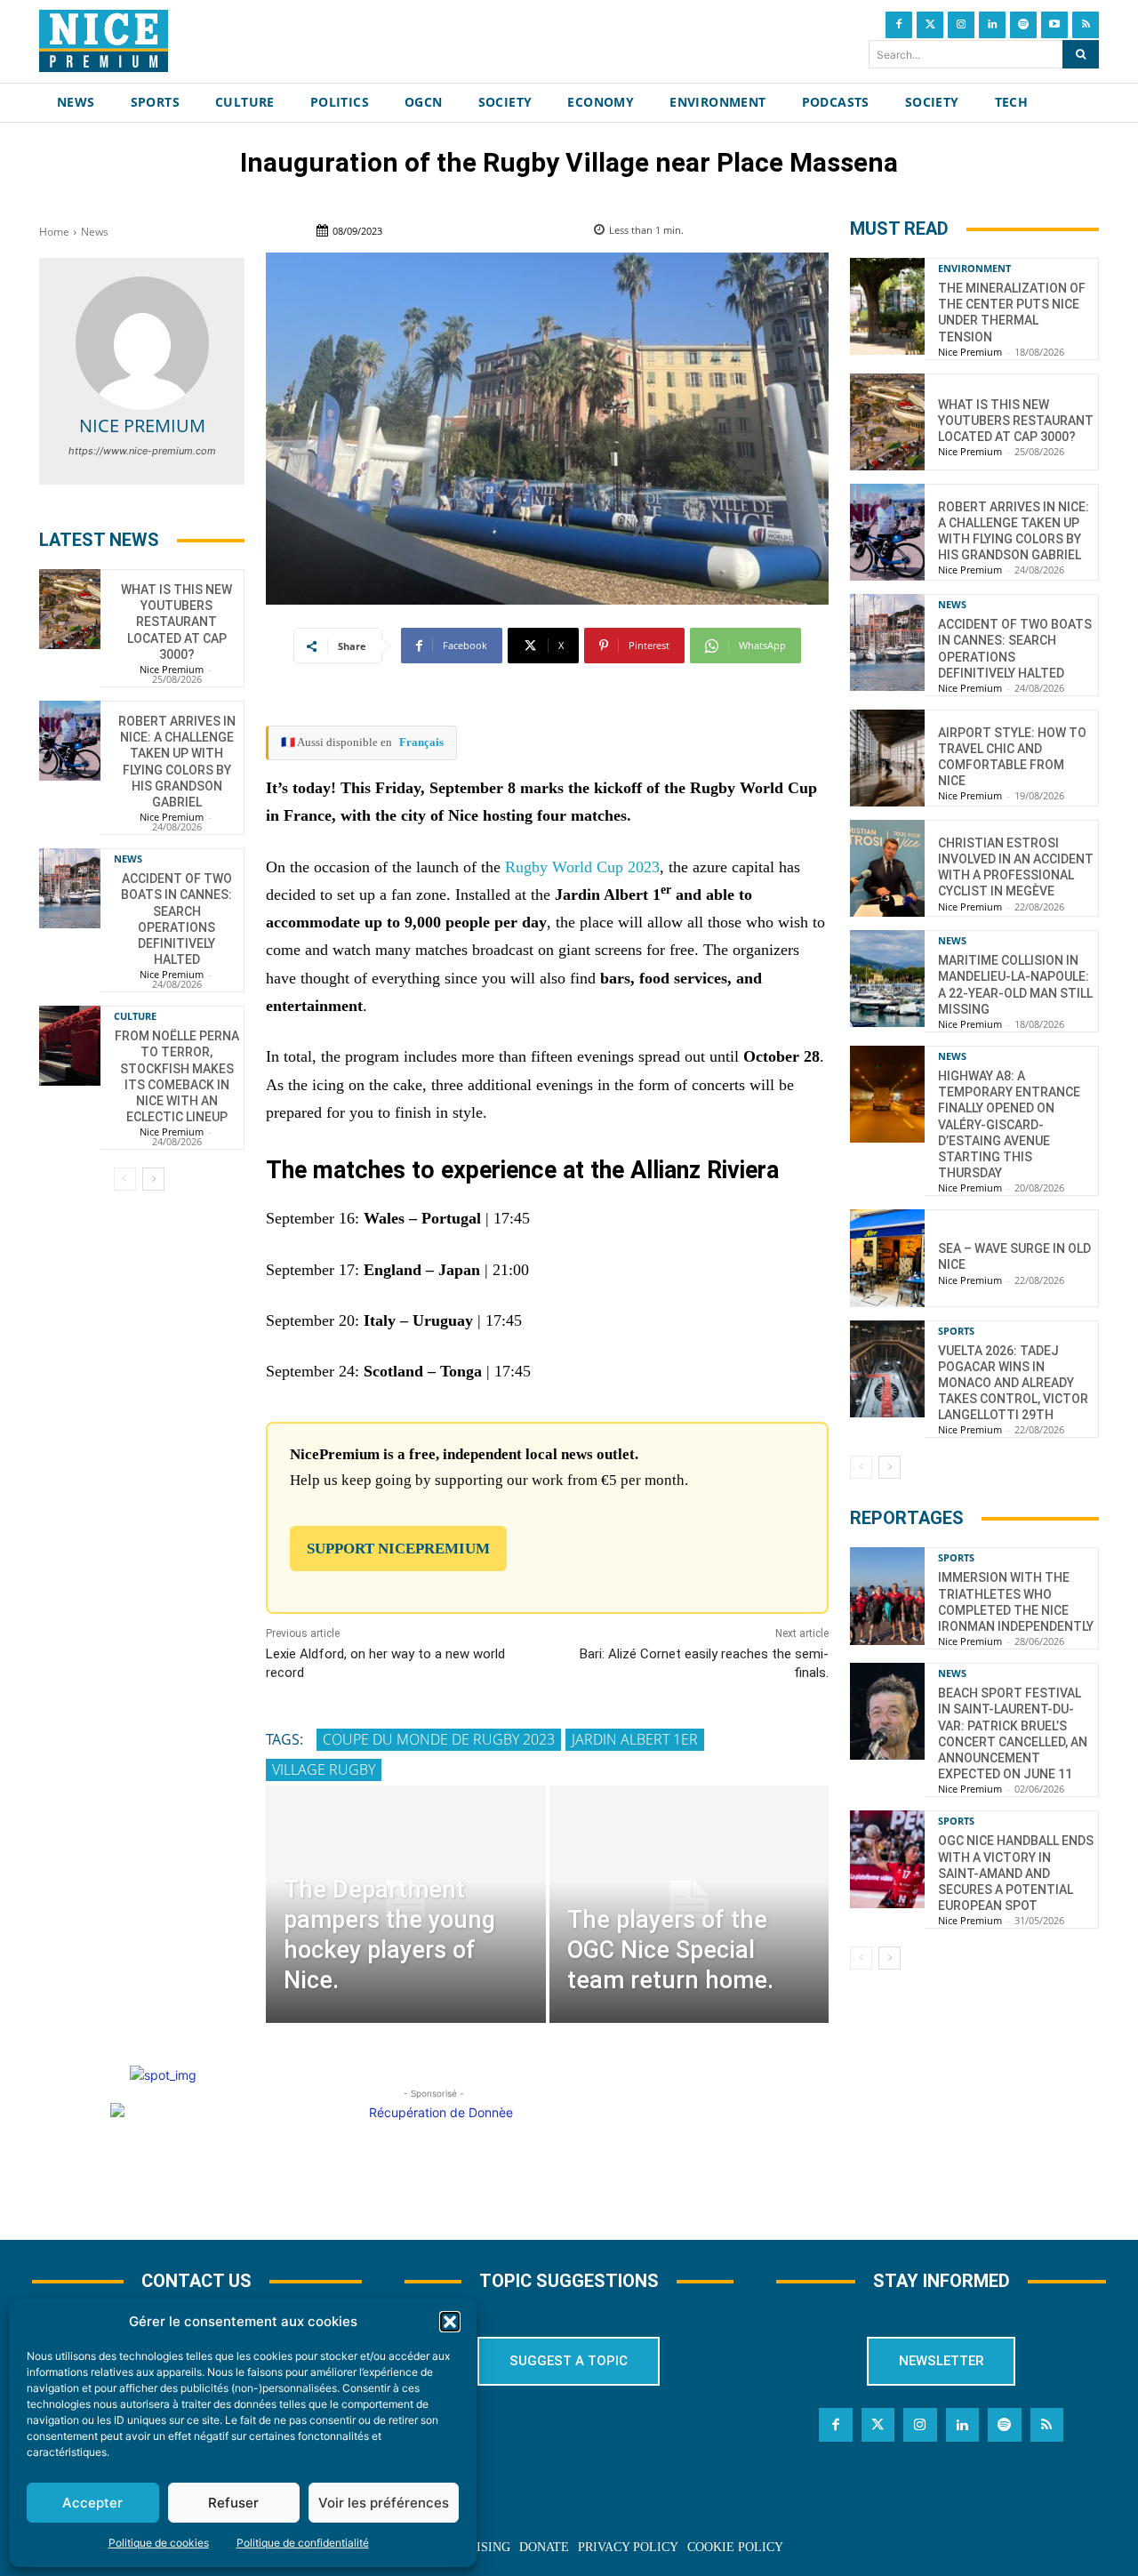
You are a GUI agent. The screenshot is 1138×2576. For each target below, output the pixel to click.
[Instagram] (961, 25)
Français (421, 742)
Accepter (92, 2503)
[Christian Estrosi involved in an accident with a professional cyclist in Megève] (887, 868)
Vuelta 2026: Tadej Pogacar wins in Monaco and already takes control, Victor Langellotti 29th (1013, 1383)
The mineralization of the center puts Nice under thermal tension (1012, 313)
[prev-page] (125, 1179)
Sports (956, 1331)
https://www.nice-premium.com (142, 451)
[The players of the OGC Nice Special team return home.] (689, 1904)
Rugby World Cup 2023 (582, 867)
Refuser (233, 2503)
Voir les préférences (384, 2503)
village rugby (324, 1769)
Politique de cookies (159, 2543)
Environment (974, 268)
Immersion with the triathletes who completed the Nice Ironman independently (1016, 1602)
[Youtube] (1054, 25)
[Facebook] (899, 25)
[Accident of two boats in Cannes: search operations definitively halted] (70, 888)
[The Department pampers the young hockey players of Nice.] (405, 1904)
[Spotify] (1023, 25)
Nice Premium (142, 425)
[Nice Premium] (142, 343)
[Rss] (1086, 25)
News (95, 232)
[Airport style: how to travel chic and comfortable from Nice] (887, 758)
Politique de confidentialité (303, 2543)
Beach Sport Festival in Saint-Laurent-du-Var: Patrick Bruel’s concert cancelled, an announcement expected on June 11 (1013, 1733)
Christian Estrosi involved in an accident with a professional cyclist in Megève (1016, 867)
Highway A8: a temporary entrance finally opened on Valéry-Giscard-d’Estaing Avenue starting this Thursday (1009, 1124)
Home (54, 232)
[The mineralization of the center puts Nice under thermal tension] (887, 306)
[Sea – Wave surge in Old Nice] (887, 1258)
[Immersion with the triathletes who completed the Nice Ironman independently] (887, 1596)
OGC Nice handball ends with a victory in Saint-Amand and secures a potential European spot (1016, 1873)
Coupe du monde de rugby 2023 (439, 1739)
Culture (135, 1016)
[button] (450, 2322)
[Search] (1081, 54)
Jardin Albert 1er (635, 1739)
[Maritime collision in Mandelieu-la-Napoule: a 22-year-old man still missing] (887, 979)
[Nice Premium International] (104, 41)
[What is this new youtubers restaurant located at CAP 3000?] (70, 609)
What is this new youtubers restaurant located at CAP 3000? (176, 622)
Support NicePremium (398, 1549)
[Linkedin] (992, 25)
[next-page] (153, 1179)
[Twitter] (930, 25)
